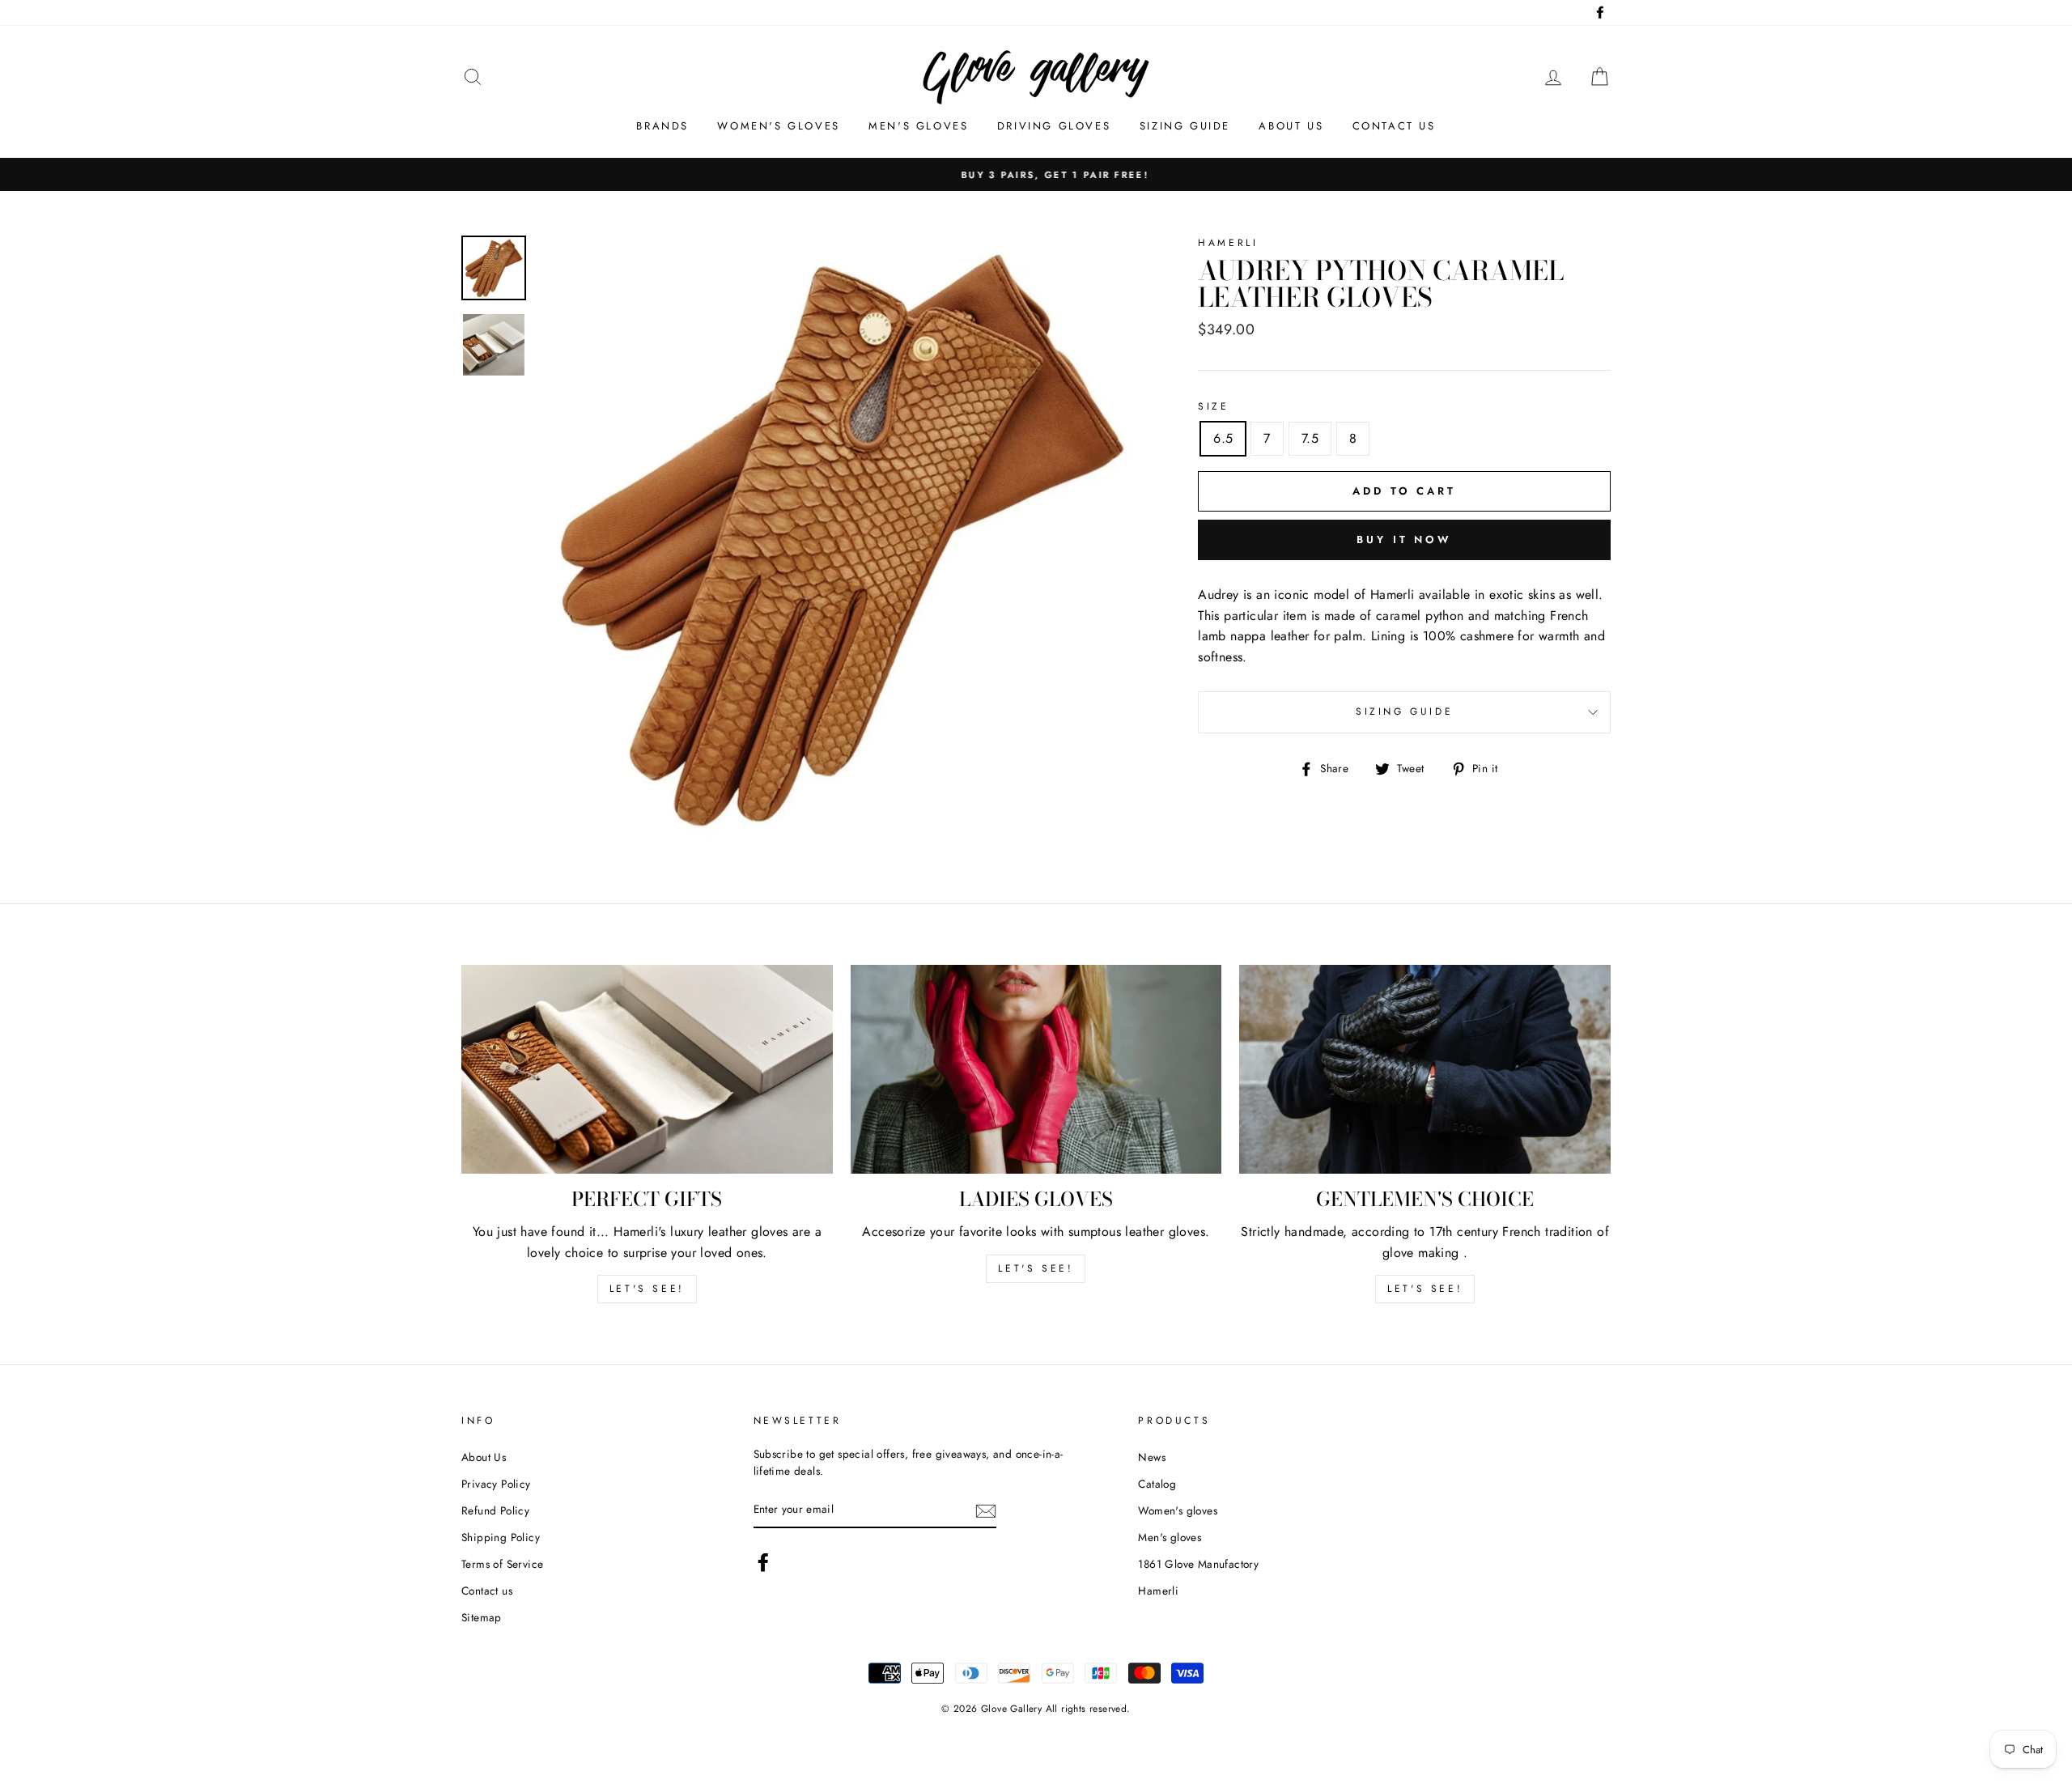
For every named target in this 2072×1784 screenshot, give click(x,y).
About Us (484, 1457)
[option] (1036, 175)
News (1152, 1457)
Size (1213, 406)
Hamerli (1158, 1591)
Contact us (1394, 126)
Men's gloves (918, 126)
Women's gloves (778, 126)
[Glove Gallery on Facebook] (763, 1562)
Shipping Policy (501, 1537)
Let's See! (1036, 1268)
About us (1291, 126)
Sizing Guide (1185, 126)
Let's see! (647, 1289)
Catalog (1157, 1484)
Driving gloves (1054, 126)
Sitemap (482, 1617)
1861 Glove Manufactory (1198, 1564)
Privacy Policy (496, 1484)
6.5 (1223, 438)
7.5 (1310, 438)
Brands (662, 126)
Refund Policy (495, 1510)
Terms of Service (502, 1564)
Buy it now (1404, 539)
